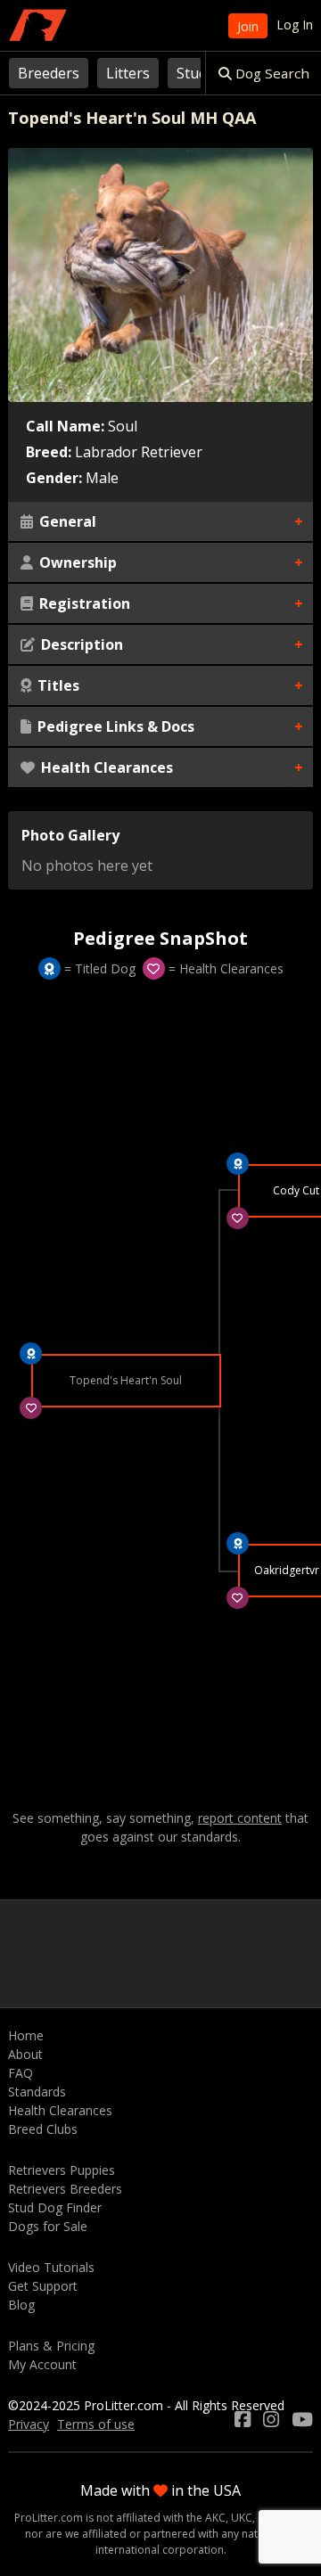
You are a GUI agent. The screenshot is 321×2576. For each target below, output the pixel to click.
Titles (57, 685)
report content (240, 1818)
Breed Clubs (43, 2129)
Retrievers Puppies (62, 2170)
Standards (37, 2092)
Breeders (49, 73)
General (66, 521)
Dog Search (271, 73)
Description (80, 644)
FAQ (21, 2073)
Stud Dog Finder (55, 2207)
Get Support (43, 2286)
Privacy (29, 2424)
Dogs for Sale (48, 2226)
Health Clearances (105, 767)
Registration (83, 603)
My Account (42, 2364)
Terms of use (96, 2424)
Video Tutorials (51, 2267)
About (25, 2054)
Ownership (76, 562)
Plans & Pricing (51, 2346)
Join (248, 26)
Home (26, 2035)
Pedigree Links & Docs (114, 726)
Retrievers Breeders (65, 2189)
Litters (128, 73)
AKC (215, 2518)
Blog (21, 2305)
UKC (242, 2518)
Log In (295, 25)
